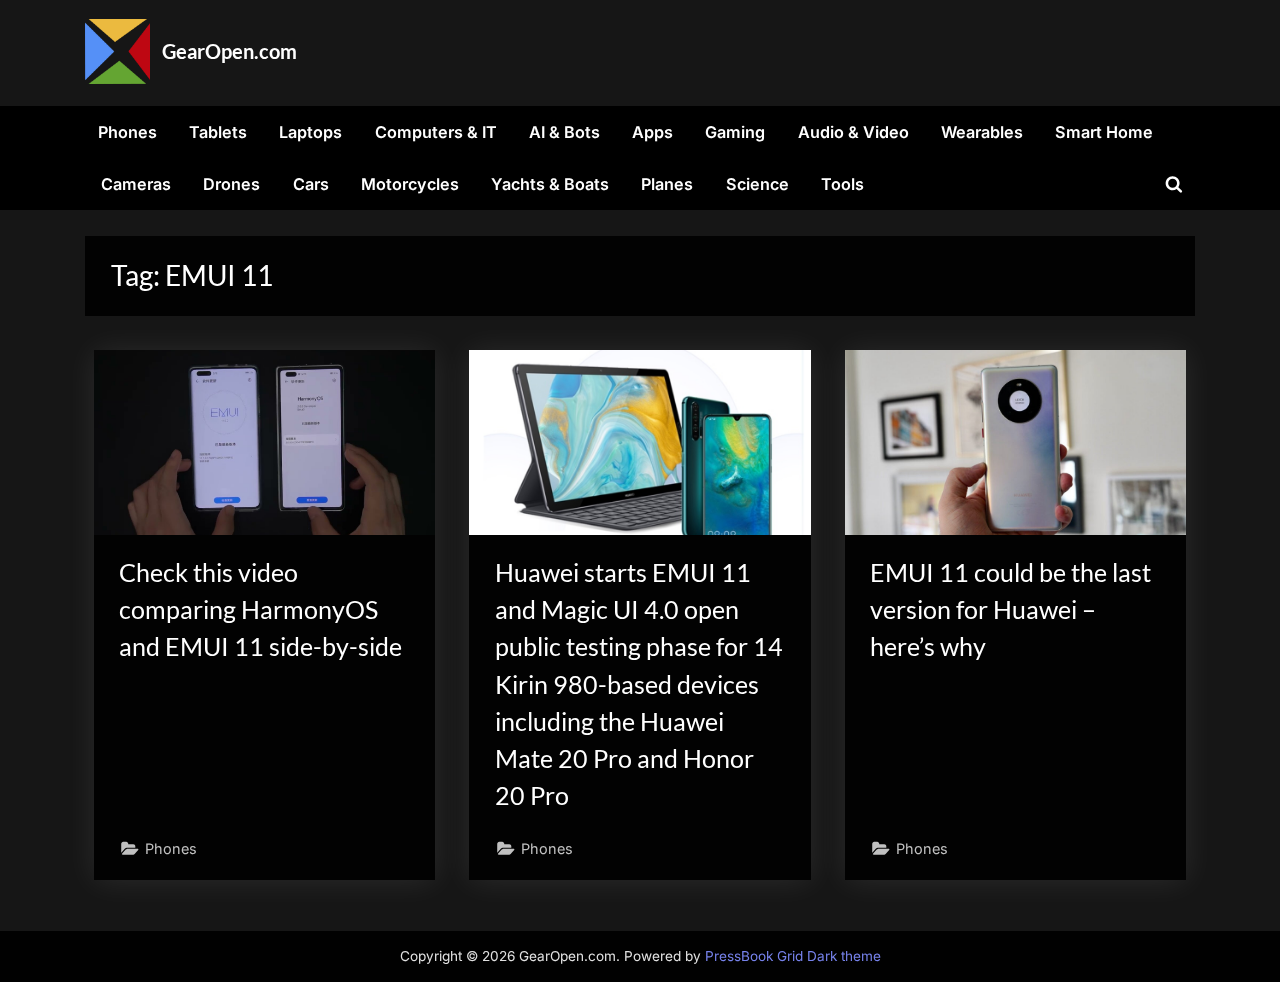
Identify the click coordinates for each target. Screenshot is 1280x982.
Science (757, 184)
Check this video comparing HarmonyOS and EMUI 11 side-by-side (260, 609)
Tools (842, 184)
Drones (231, 184)
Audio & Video (853, 132)
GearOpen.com (229, 51)
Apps (652, 132)
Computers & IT (436, 132)
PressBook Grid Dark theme (793, 956)
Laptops (310, 132)
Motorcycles (410, 184)
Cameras (136, 184)
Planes (667, 184)
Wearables (982, 132)
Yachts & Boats (550, 184)
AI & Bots (564, 132)
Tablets (218, 132)
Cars (311, 184)
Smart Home (1104, 132)
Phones (127, 132)
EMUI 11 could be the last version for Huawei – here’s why (1010, 609)
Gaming (735, 132)
